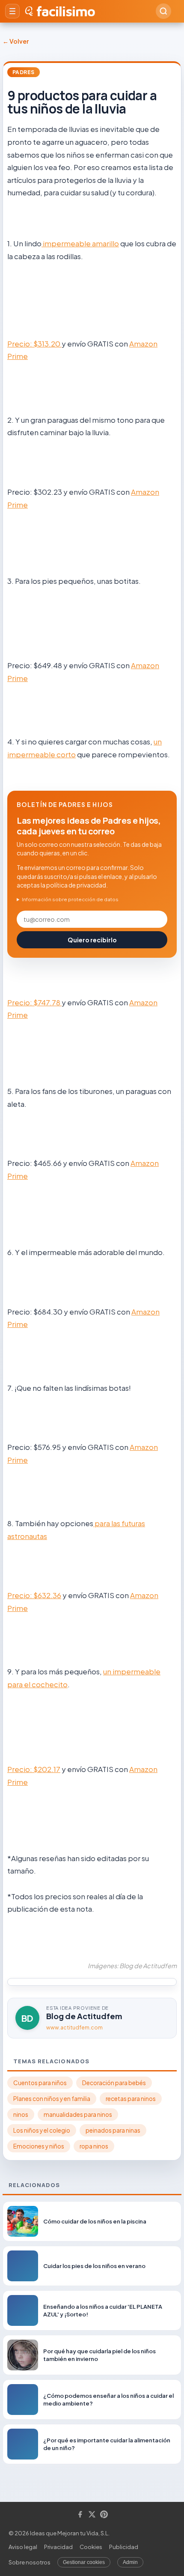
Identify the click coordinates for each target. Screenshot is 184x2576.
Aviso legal (23, 2547)
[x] (92, 2515)
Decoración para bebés (114, 2083)
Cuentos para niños (40, 2083)
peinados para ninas (113, 2130)
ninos (21, 2114)
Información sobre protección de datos (70, 899)
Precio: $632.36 (34, 1595)
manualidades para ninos (78, 2114)
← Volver (16, 41)
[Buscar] (163, 11)
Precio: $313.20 (34, 344)
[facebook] (80, 2515)
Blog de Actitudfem (84, 2016)
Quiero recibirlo (92, 940)
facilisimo (66, 11)
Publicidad (124, 2547)
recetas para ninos (131, 2099)
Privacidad (58, 2547)
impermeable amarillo (80, 243)
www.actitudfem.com (74, 2028)
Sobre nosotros (30, 2562)
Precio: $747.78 (34, 1002)
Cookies (91, 2547)
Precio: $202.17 (34, 1769)
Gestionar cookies (84, 2562)
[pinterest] (104, 2515)
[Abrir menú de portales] (12, 11)
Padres (24, 72)
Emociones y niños (39, 2146)
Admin (130, 2562)
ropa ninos (94, 2146)
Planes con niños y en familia (52, 2099)
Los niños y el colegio (42, 2130)
